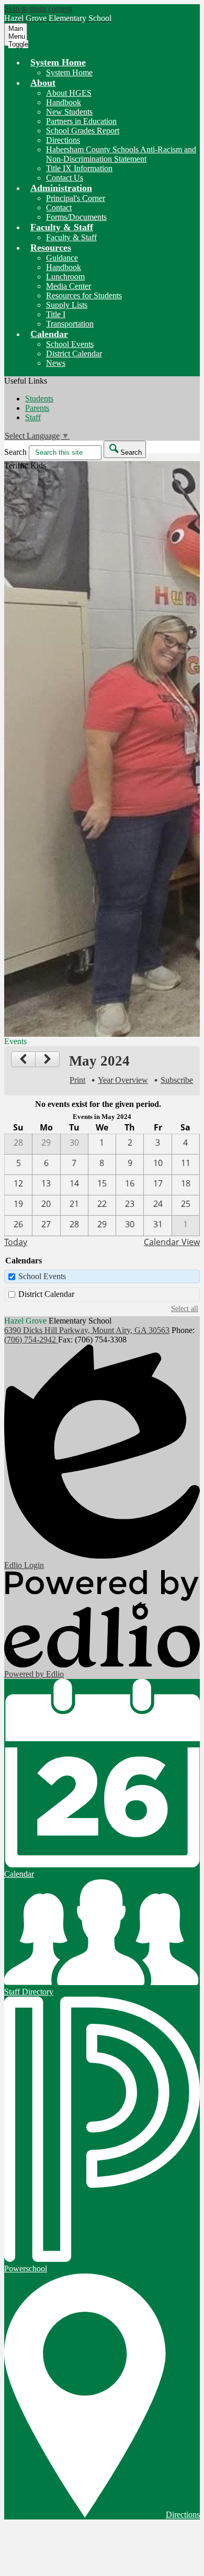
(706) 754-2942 (31, 1340)
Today (16, 1242)
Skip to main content (38, 9)
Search (15, 452)
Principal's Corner (76, 198)
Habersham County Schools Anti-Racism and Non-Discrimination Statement (121, 154)
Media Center (69, 286)
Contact (59, 208)
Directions (63, 140)
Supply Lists (67, 305)
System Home (69, 72)
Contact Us (65, 178)
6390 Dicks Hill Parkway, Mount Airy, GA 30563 (87, 1330)
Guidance (62, 258)
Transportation (70, 324)
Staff (33, 417)
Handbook (64, 102)
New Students (69, 112)
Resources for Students (84, 295)
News (56, 363)
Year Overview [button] (123, 1080)
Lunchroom (65, 277)
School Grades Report (83, 131)
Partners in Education (81, 121)
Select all (185, 1308)
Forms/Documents (76, 217)
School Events (70, 344)
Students (39, 399)
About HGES (69, 93)
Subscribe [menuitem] (177, 1080)
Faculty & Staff (71, 237)
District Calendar (74, 354)
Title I (56, 314)
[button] (58, 62)
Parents (37, 408)
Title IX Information (79, 168)
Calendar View (172, 1242)
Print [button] (77, 1080)
